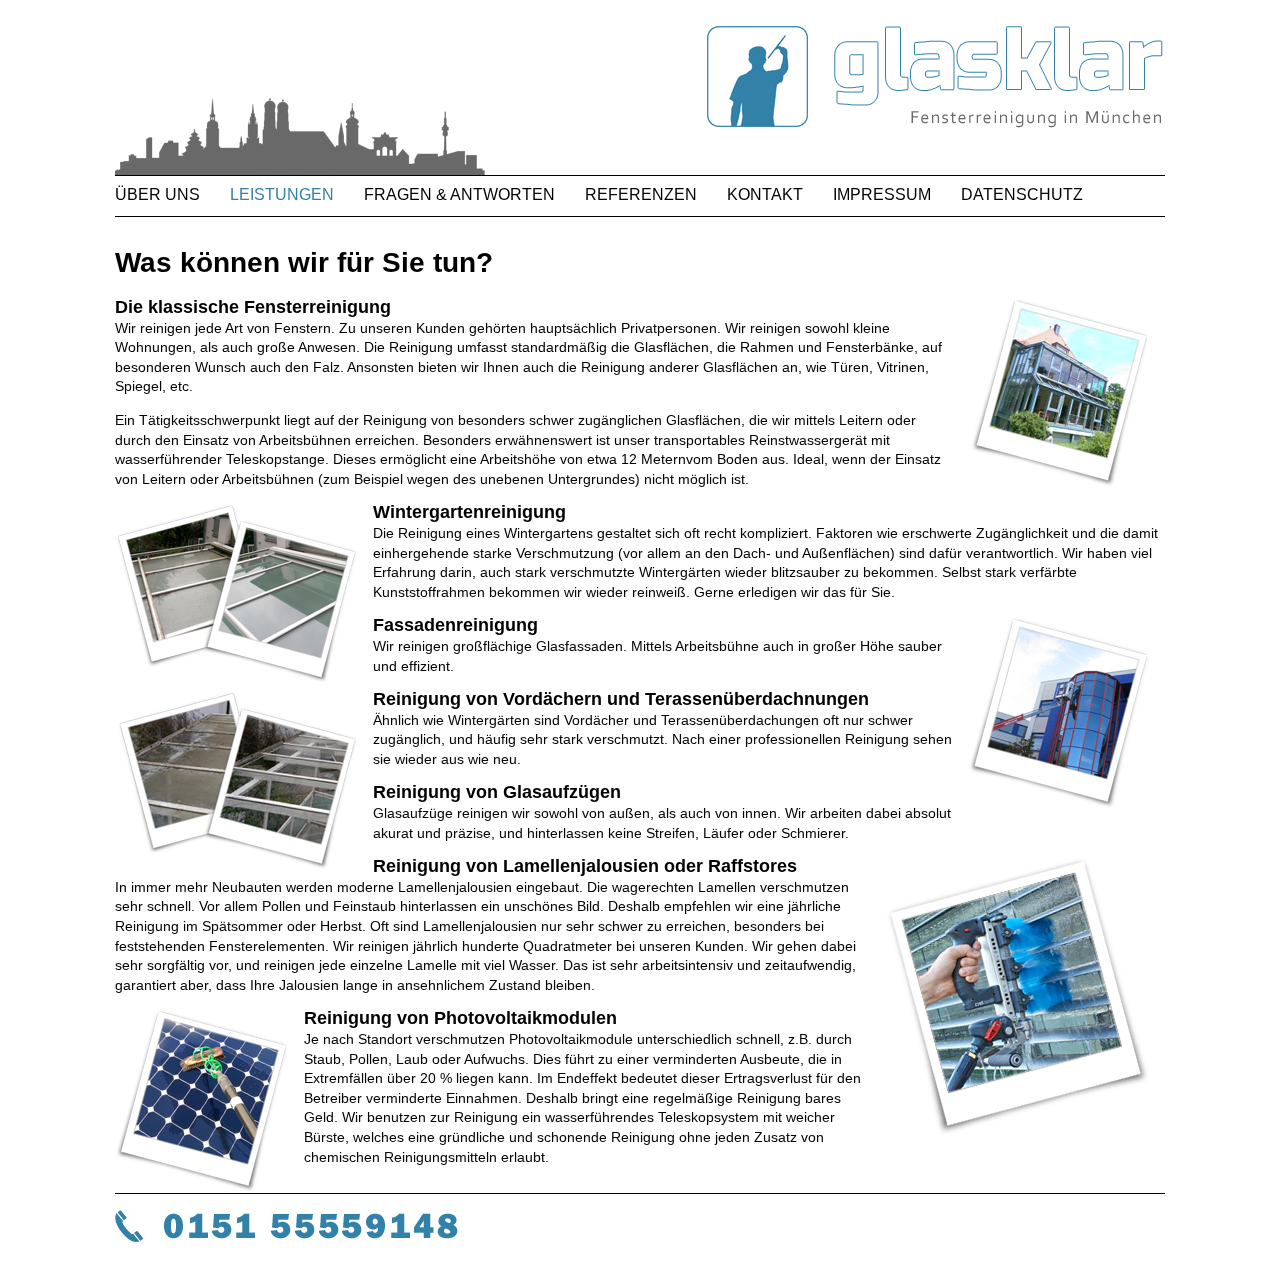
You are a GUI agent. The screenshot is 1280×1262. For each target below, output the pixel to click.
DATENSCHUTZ (1022, 194)
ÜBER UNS (157, 194)
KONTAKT (765, 194)
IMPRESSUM (882, 194)
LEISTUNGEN (282, 194)
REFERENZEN (641, 194)
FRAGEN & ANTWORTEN (459, 194)
